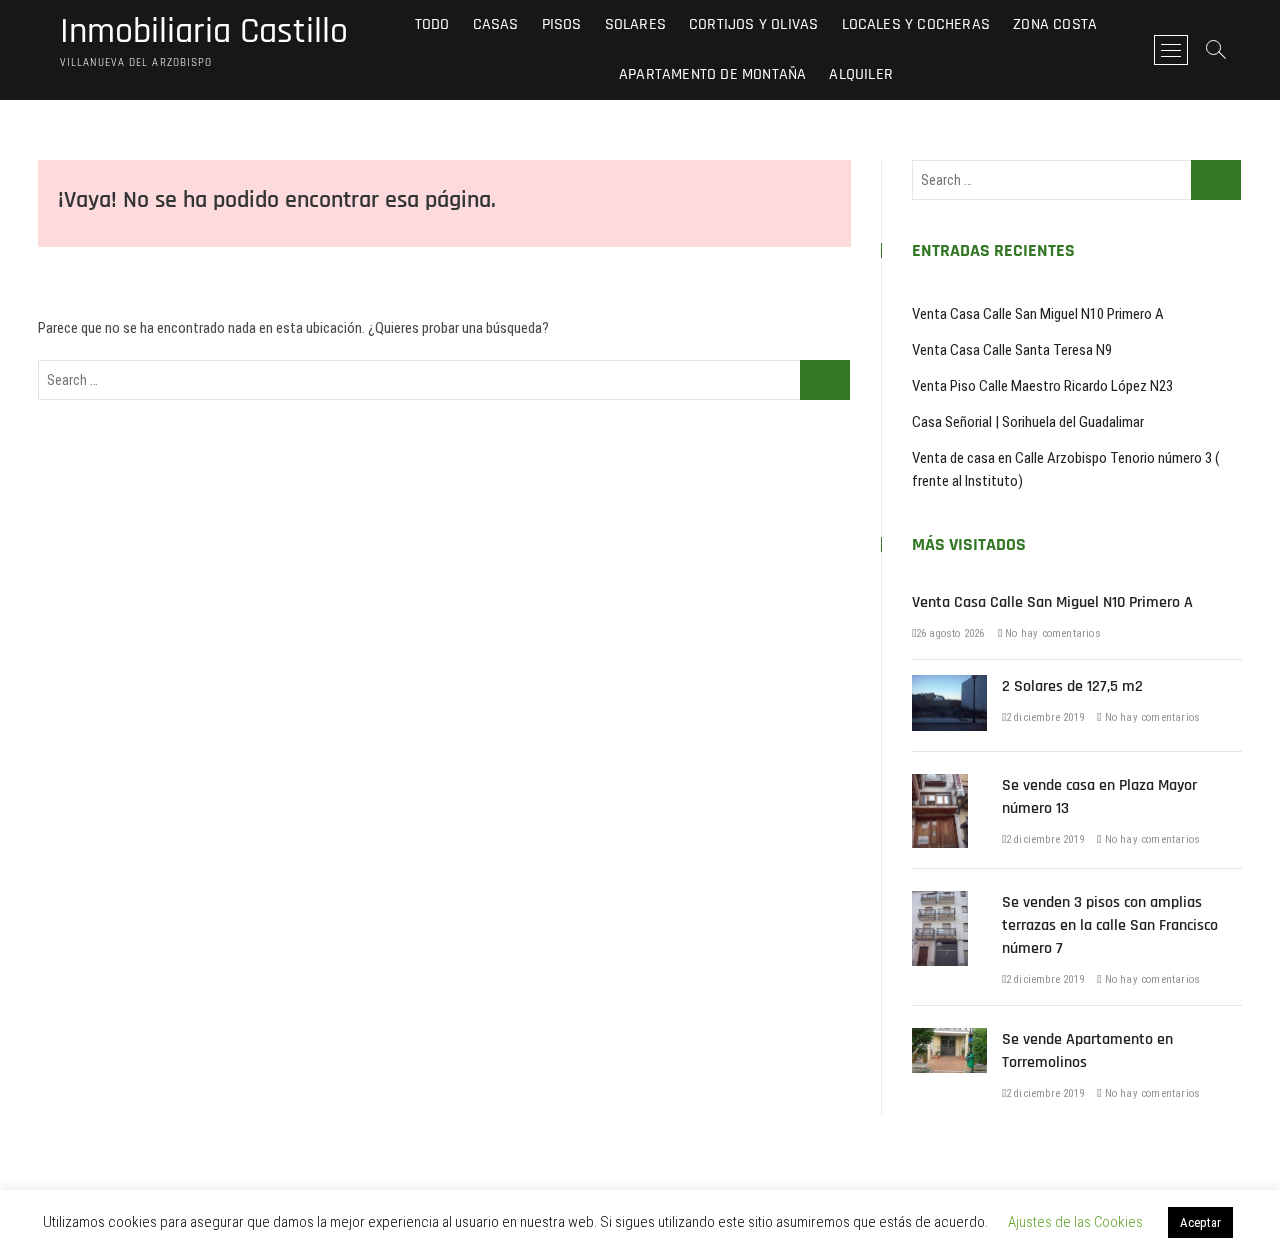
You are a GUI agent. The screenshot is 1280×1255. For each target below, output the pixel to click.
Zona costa (1055, 24)
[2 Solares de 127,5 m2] (949, 686)
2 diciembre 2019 (1045, 717)
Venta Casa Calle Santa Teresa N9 (1012, 350)
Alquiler (861, 74)
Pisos (562, 24)
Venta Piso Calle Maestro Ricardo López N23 (1042, 386)
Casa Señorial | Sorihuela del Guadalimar (1028, 422)
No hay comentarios (1051, 633)
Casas (496, 24)
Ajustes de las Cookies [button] (1075, 1222)
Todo (432, 24)
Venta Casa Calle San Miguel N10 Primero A (1038, 314)
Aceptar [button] (1200, 1222)
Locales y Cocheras (916, 24)
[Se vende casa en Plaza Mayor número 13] (940, 785)
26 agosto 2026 (950, 633)
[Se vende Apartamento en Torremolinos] (949, 1039)
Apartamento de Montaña (712, 74)
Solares (635, 24)
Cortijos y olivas (753, 24)
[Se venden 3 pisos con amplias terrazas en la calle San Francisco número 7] (940, 902)
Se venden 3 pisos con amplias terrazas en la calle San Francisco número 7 (1110, 925)
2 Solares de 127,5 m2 (1072, 686)
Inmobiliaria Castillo (204, 32)
